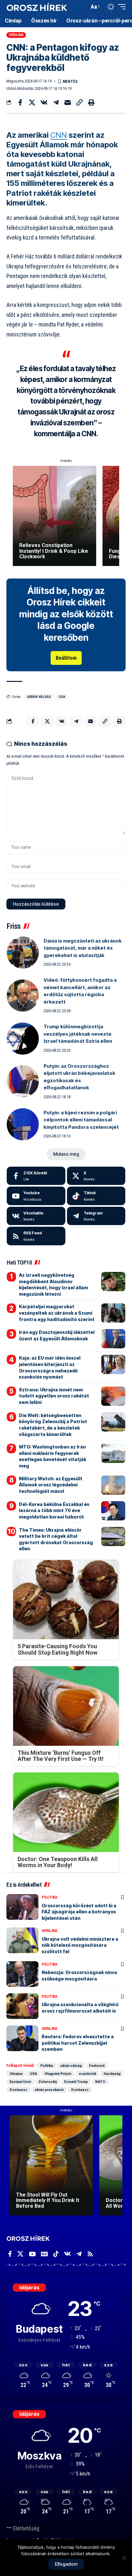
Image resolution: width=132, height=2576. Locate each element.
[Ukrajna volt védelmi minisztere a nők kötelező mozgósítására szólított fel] (22, 1940)
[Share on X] (32, 102)
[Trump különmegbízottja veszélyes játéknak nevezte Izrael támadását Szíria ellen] (23, 1039)
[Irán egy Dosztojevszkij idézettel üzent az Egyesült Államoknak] (113, 1339)
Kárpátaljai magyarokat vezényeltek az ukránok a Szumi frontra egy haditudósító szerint (57, 1313)
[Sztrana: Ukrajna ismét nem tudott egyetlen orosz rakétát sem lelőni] (113, 1396)
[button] (83, 7)
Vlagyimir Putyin (58, 2074)
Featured (97, 2066)
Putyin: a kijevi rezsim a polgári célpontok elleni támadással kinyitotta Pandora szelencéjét (81, 1120)
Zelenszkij (48, 2082)
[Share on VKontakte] (44, 102)
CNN (59, 135)
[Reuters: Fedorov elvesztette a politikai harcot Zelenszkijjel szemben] (22, 2038)
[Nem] (124, 2558)
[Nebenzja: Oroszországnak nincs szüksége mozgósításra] (22, 1974)
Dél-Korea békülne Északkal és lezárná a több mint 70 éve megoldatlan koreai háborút (54, 1510)
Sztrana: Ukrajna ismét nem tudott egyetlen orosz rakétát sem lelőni (54, 1396)
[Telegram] (96, 1216)
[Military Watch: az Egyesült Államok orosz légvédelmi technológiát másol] (113, 1485)
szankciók (87, 2074)
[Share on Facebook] (20, 102)
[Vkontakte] (36, 1216)
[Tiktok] (96, 1196)
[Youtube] (36, 1196)
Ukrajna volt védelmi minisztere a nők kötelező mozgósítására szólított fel (80, 1945)
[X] (96, 1176)
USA (62, 697)
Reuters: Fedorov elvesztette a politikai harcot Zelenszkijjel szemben (78, 2043)
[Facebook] (36, 1176)
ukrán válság (39, 697)
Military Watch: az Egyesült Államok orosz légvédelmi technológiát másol (51, 1485)
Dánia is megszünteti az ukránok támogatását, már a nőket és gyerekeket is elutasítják (83, 948)
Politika (50, 1897)
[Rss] (90, 2254)
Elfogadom (66, 2564)
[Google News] (44, 2254)
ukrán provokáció (49, 2090)
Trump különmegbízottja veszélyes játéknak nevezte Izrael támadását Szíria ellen (78, 1034)
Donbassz (18, 2090)
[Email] (68, 102)
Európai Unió (20, 2082)
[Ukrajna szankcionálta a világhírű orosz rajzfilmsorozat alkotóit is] (22, 2006)
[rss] (36, 1236)
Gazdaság (112, 2074)
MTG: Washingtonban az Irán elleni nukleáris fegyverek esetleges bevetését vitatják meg (53, 1456)
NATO (100, 2082)
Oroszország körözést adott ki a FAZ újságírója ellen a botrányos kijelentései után (79, 1912)
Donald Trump (76, 2082)
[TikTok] (56, 2254)
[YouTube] (32, 2254)
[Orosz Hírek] (37, 7)
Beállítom (66, 658)
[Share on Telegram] (56, 102)
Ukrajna (16, 35)
